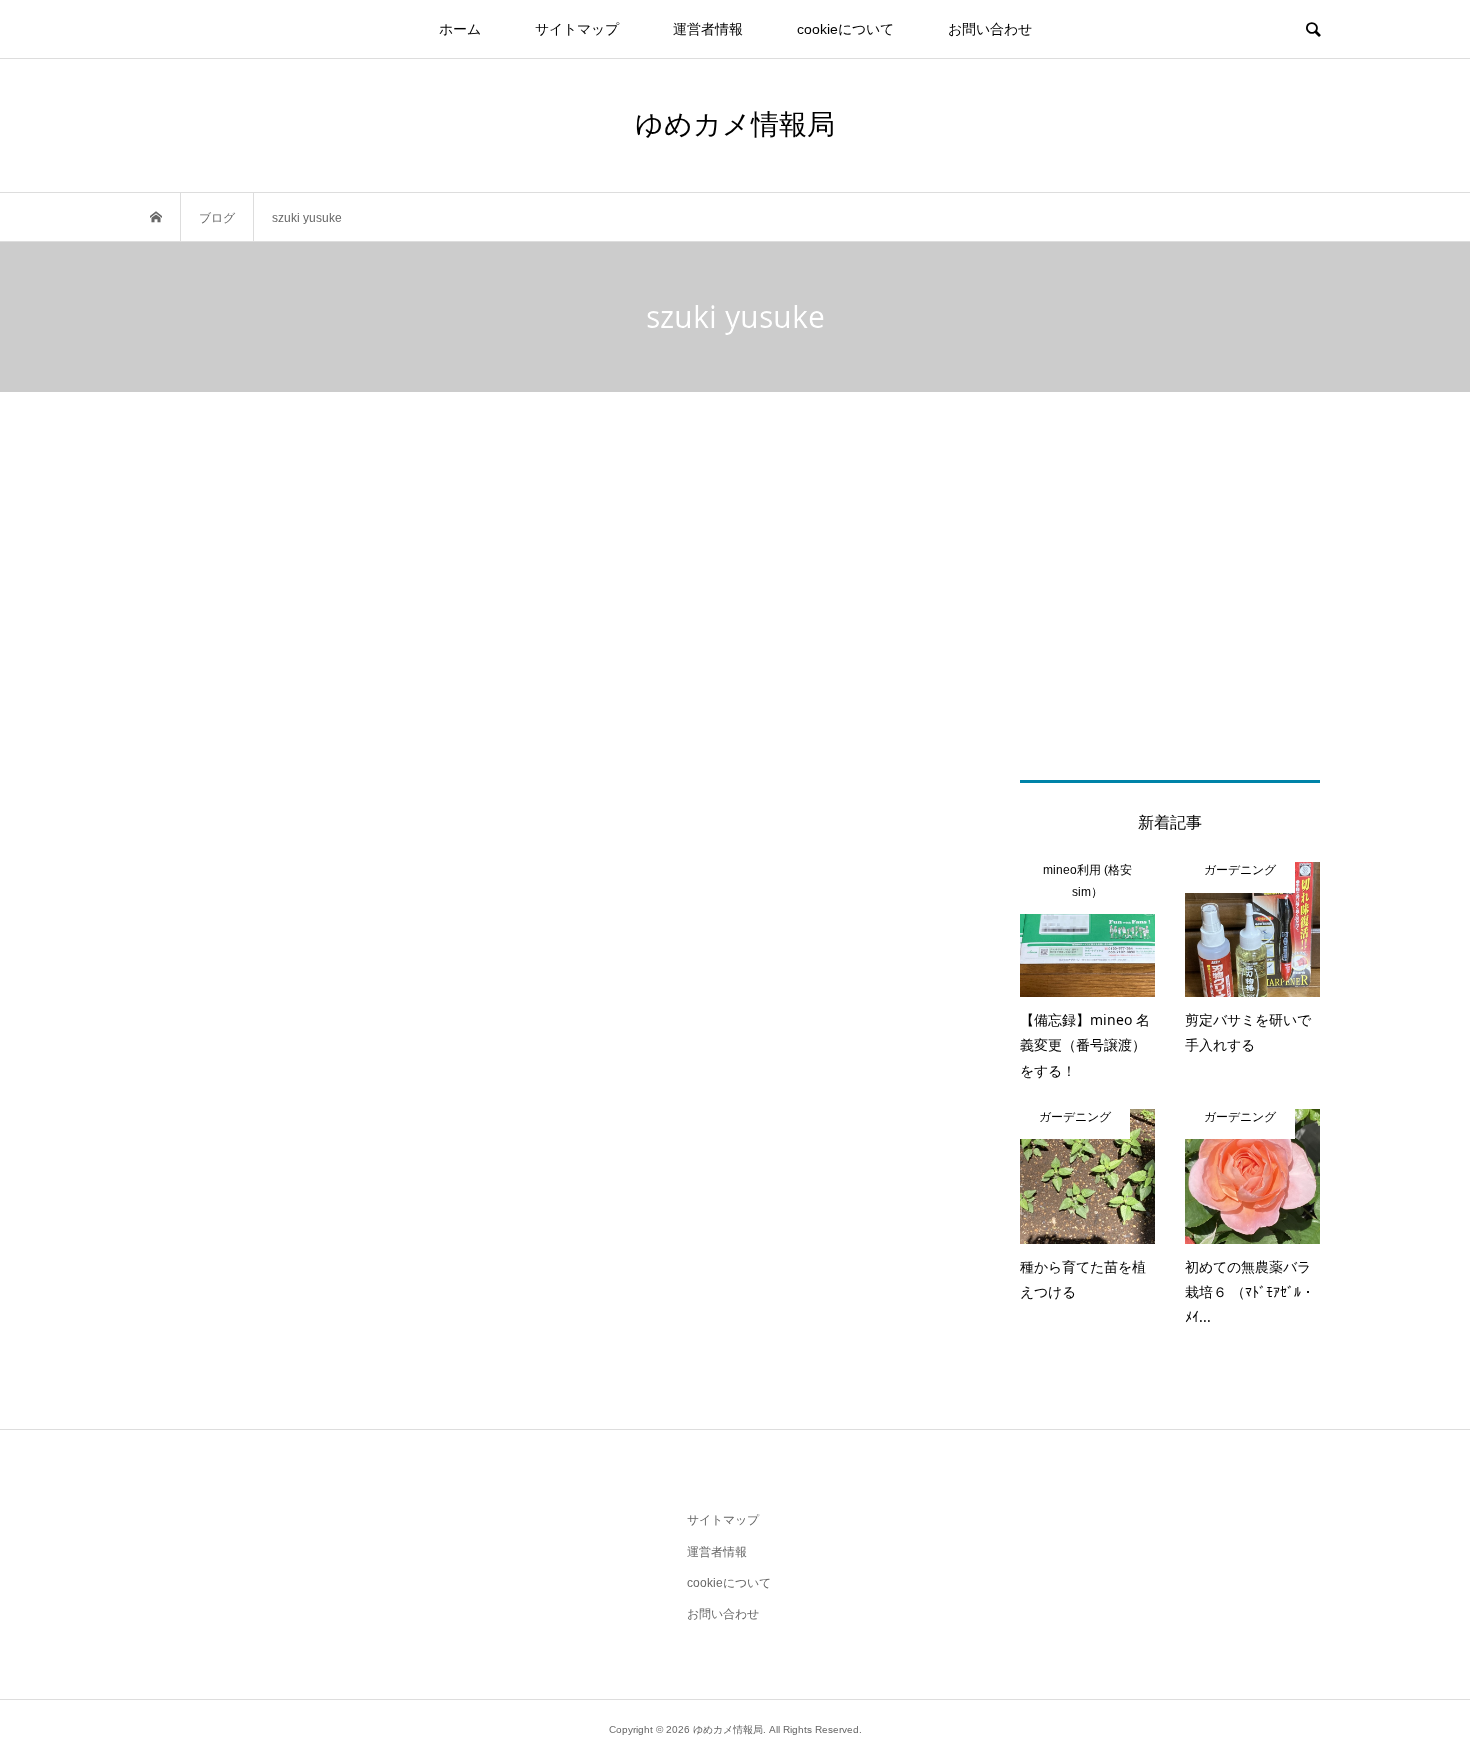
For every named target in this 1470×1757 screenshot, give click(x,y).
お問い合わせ (990, 29)
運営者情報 (708, 29)
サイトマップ (577, 29)
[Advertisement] (735, 630)
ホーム (460, 29)
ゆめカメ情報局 (735, 123)
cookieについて (845, 29)
